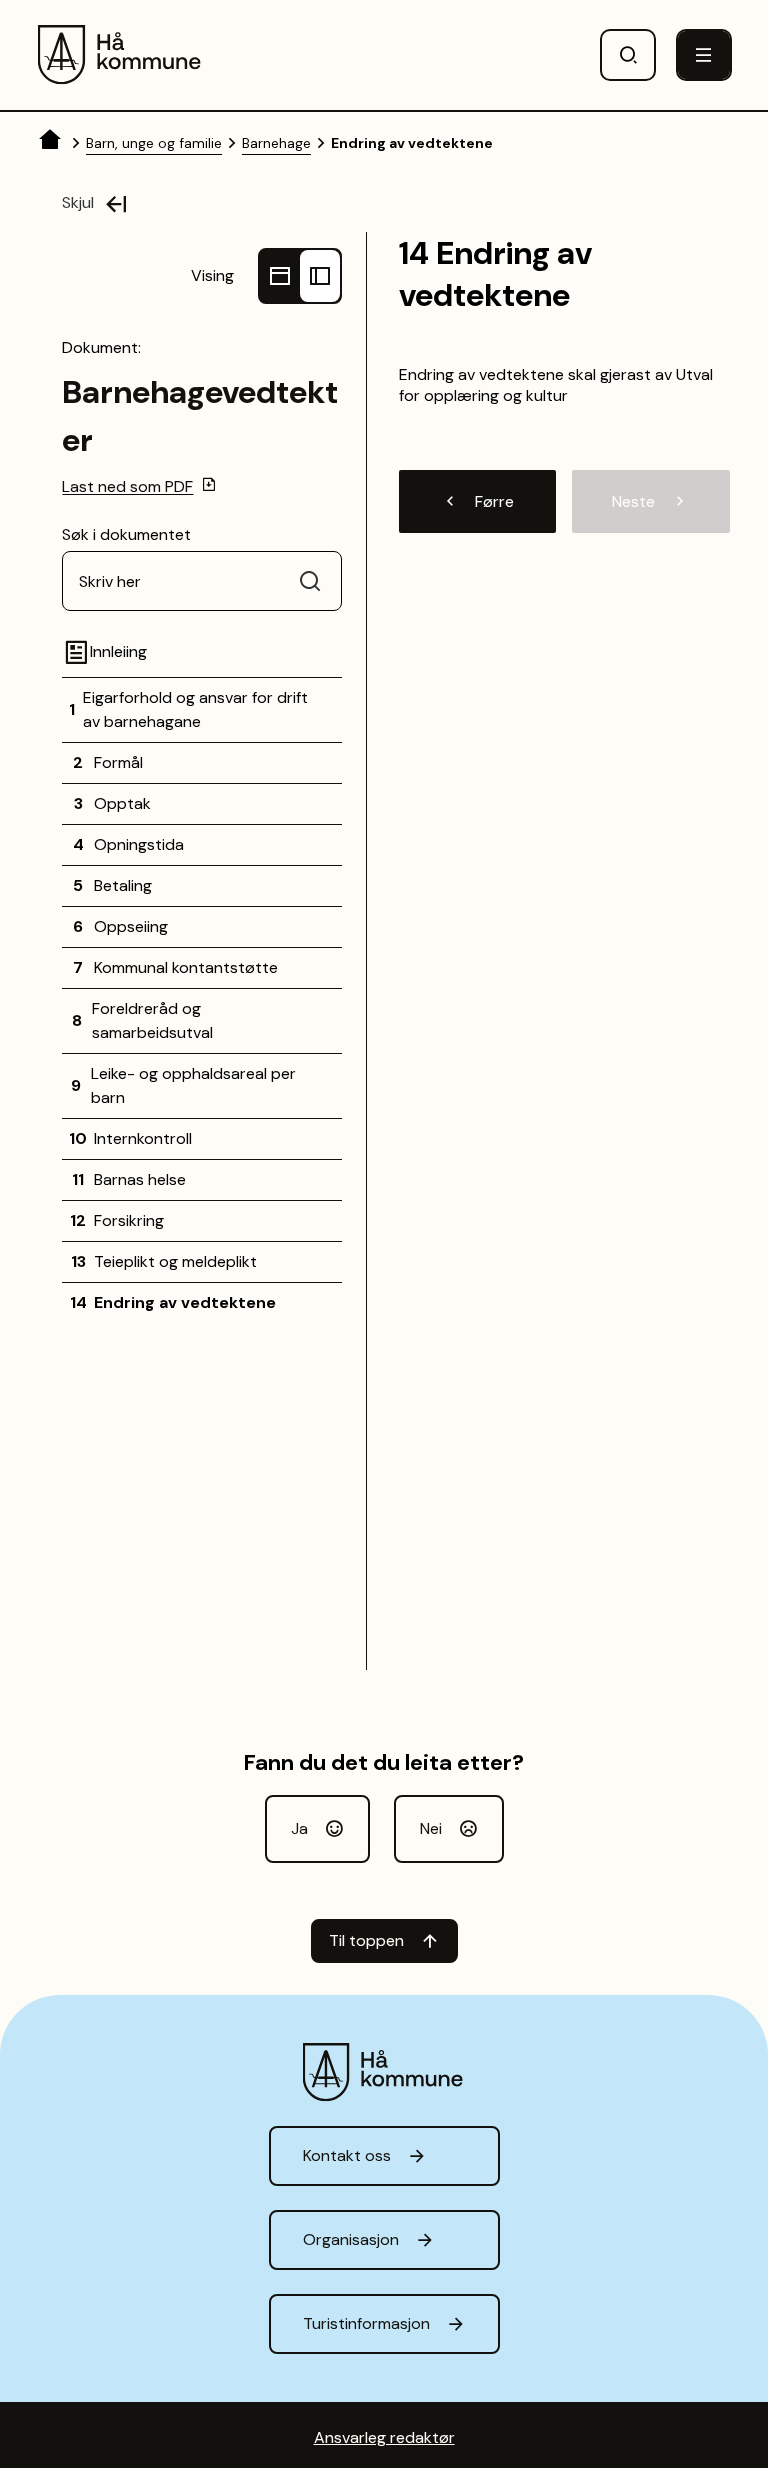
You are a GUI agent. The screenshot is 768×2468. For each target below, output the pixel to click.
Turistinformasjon (366, 2323)
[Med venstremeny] (320, 276)
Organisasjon (351, 2239)
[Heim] (52, 143)
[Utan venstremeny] (280, 276)
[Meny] (704, 55)
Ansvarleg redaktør (384, 2437)
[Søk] (628, 55)
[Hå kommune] (120, 55)
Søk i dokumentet (126, 534)
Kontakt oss (347, 2155)
